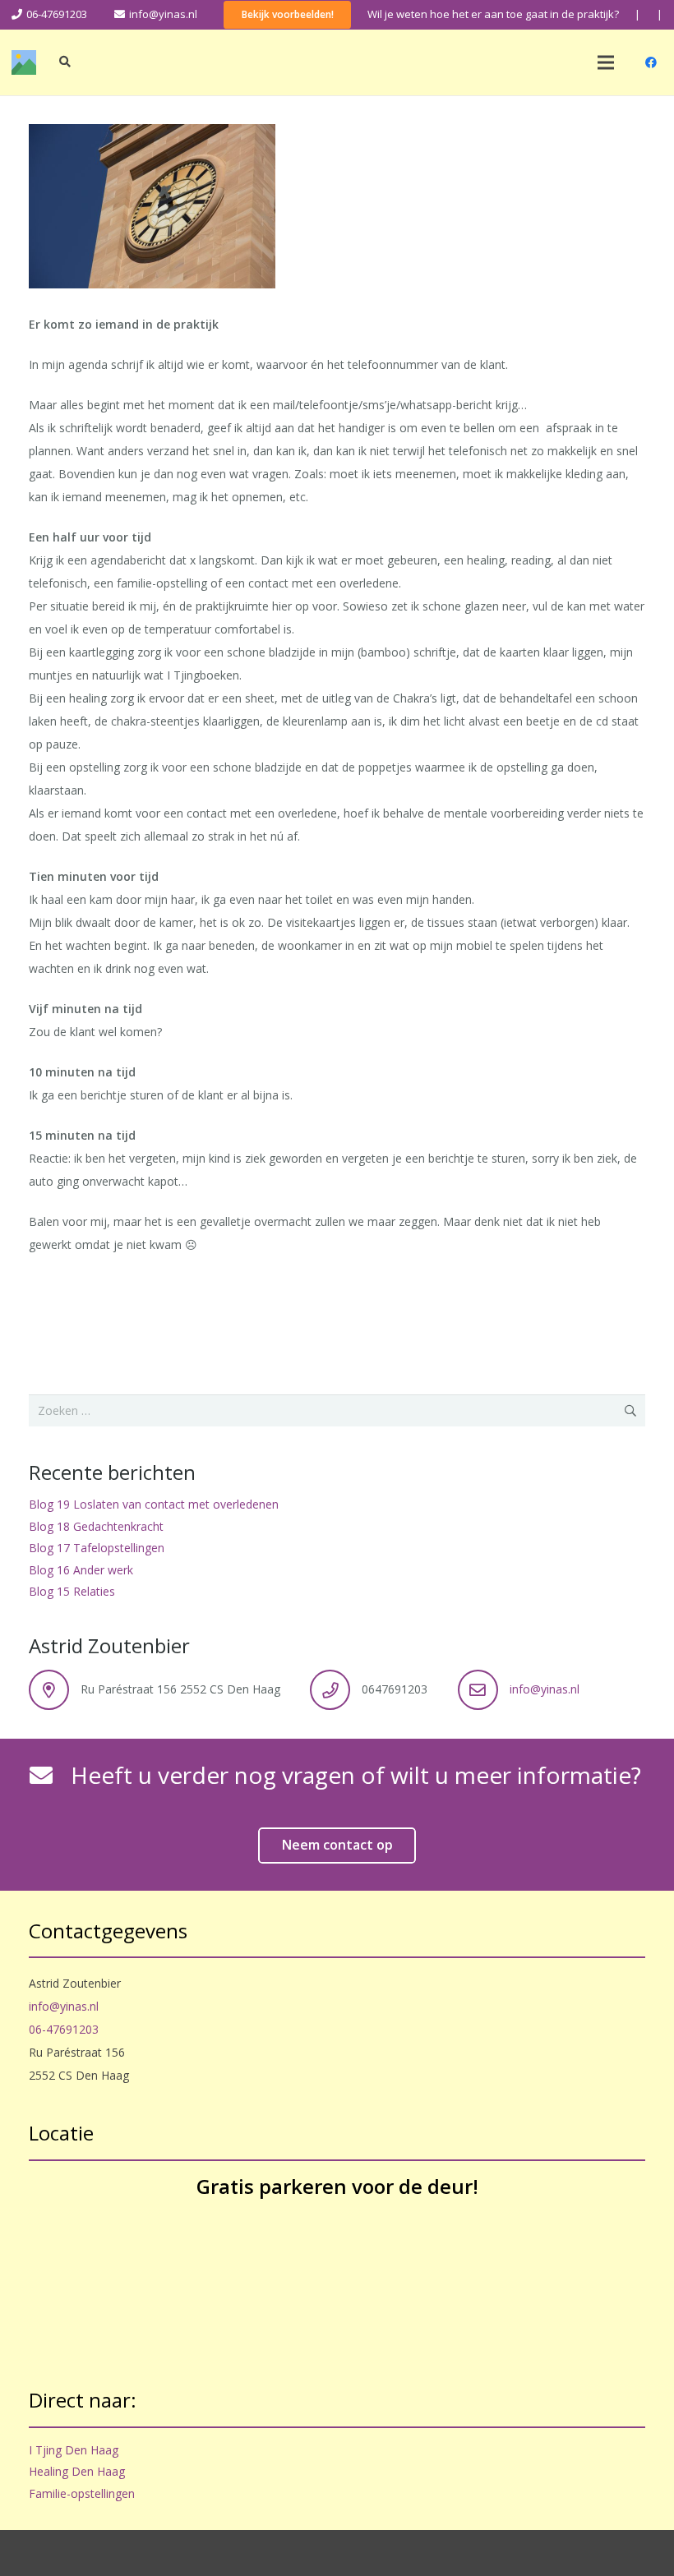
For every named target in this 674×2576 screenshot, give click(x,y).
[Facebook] (651, 62)
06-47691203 (64, 2029)
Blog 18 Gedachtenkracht (96, 1526)
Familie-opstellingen (82, 2493)
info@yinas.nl (545, 1689)
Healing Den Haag (77, 2471)
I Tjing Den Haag (74, 2450)
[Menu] (606, 62)
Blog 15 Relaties (72, 1591)
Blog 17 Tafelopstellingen (97, 1548)
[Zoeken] (65, 62)
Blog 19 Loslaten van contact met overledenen (154, 1504)
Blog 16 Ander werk (81, 1570)
